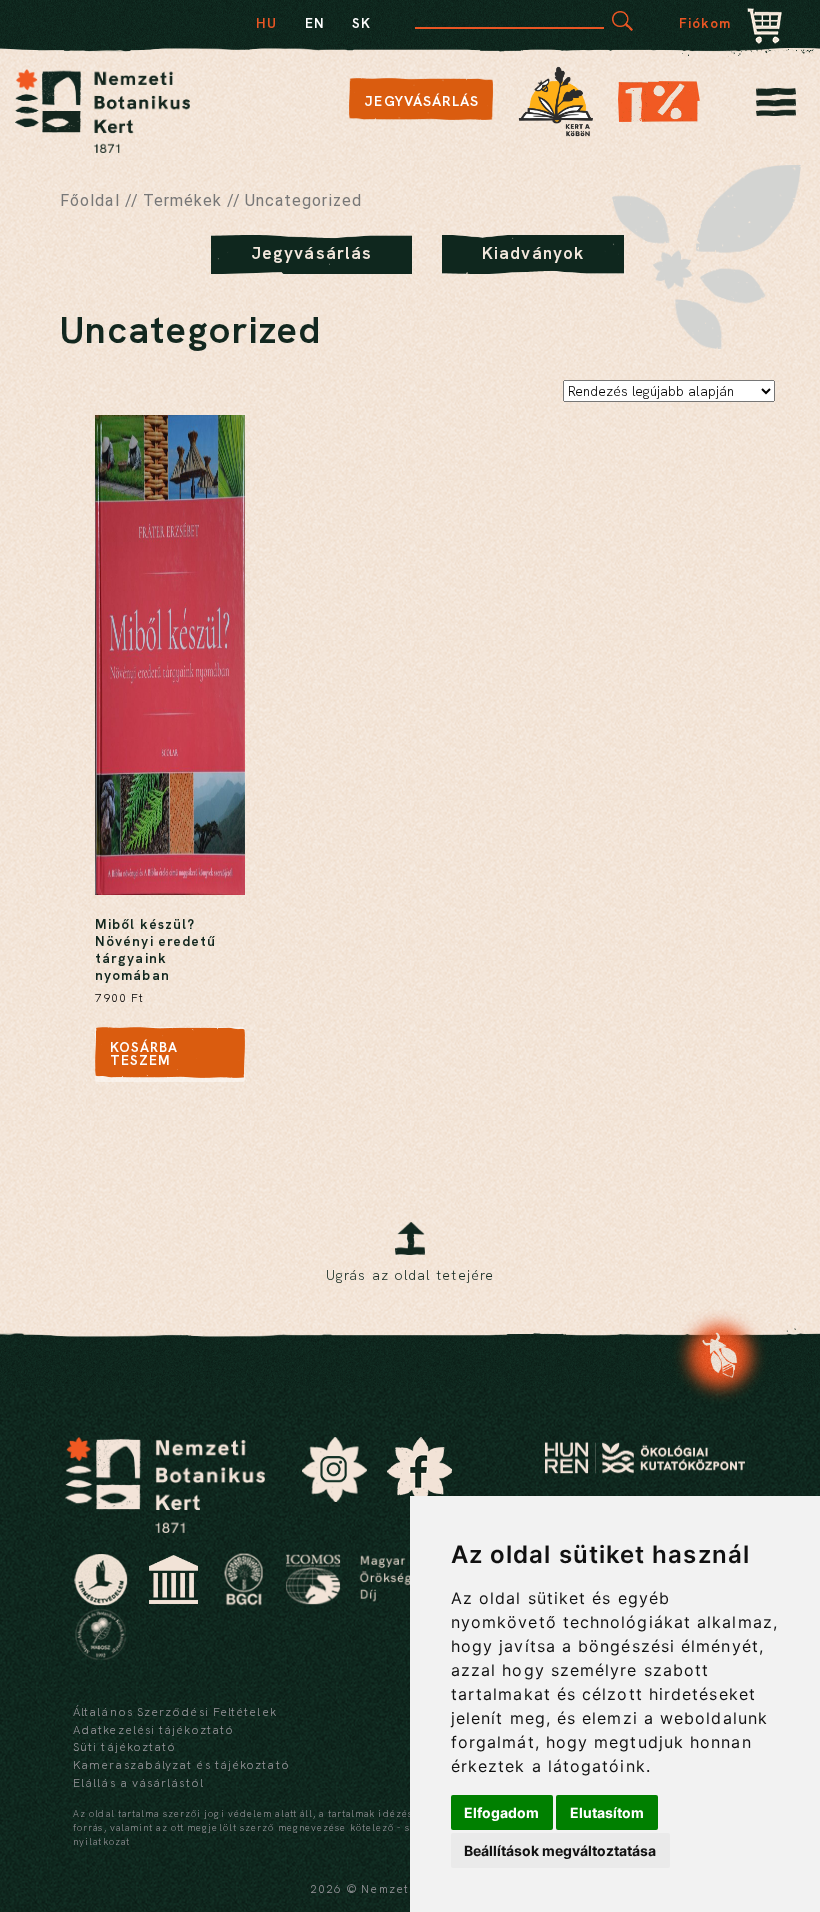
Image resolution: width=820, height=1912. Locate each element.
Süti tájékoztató (124, 1747)
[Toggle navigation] (776, 107)
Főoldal (90, 200)
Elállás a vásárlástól (138, 1783)
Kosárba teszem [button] (144, 1054)
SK (361, 23)
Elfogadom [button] (501, 1812)
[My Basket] (765, 28)
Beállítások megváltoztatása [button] (560, 1850)
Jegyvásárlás (421, 101)
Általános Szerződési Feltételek (175, 1712)
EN (315, 23)
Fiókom (705, 23)
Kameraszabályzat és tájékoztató (181, 1765)
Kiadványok (533, 253)
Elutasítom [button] (607, 1812)
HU (266, 23)
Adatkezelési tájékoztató (153, 1730)
